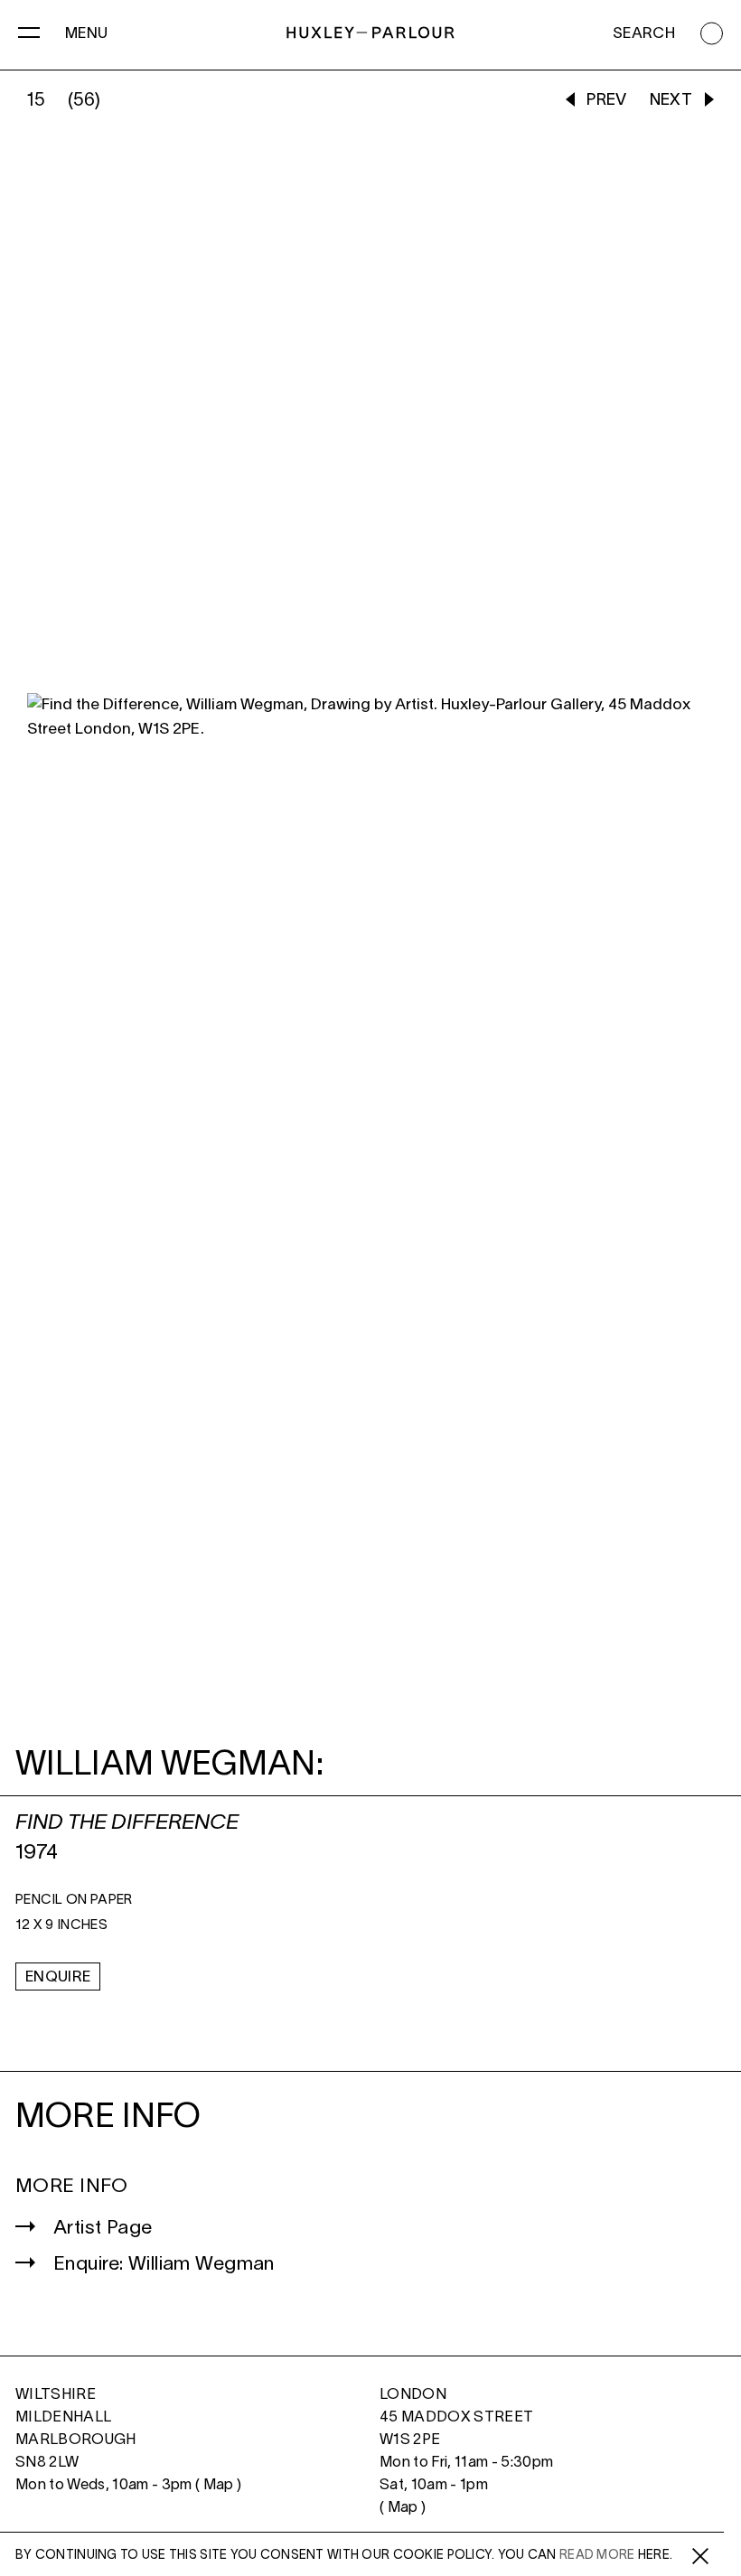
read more (597, 2556)
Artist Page (103, 2229)
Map (219, 2485)
